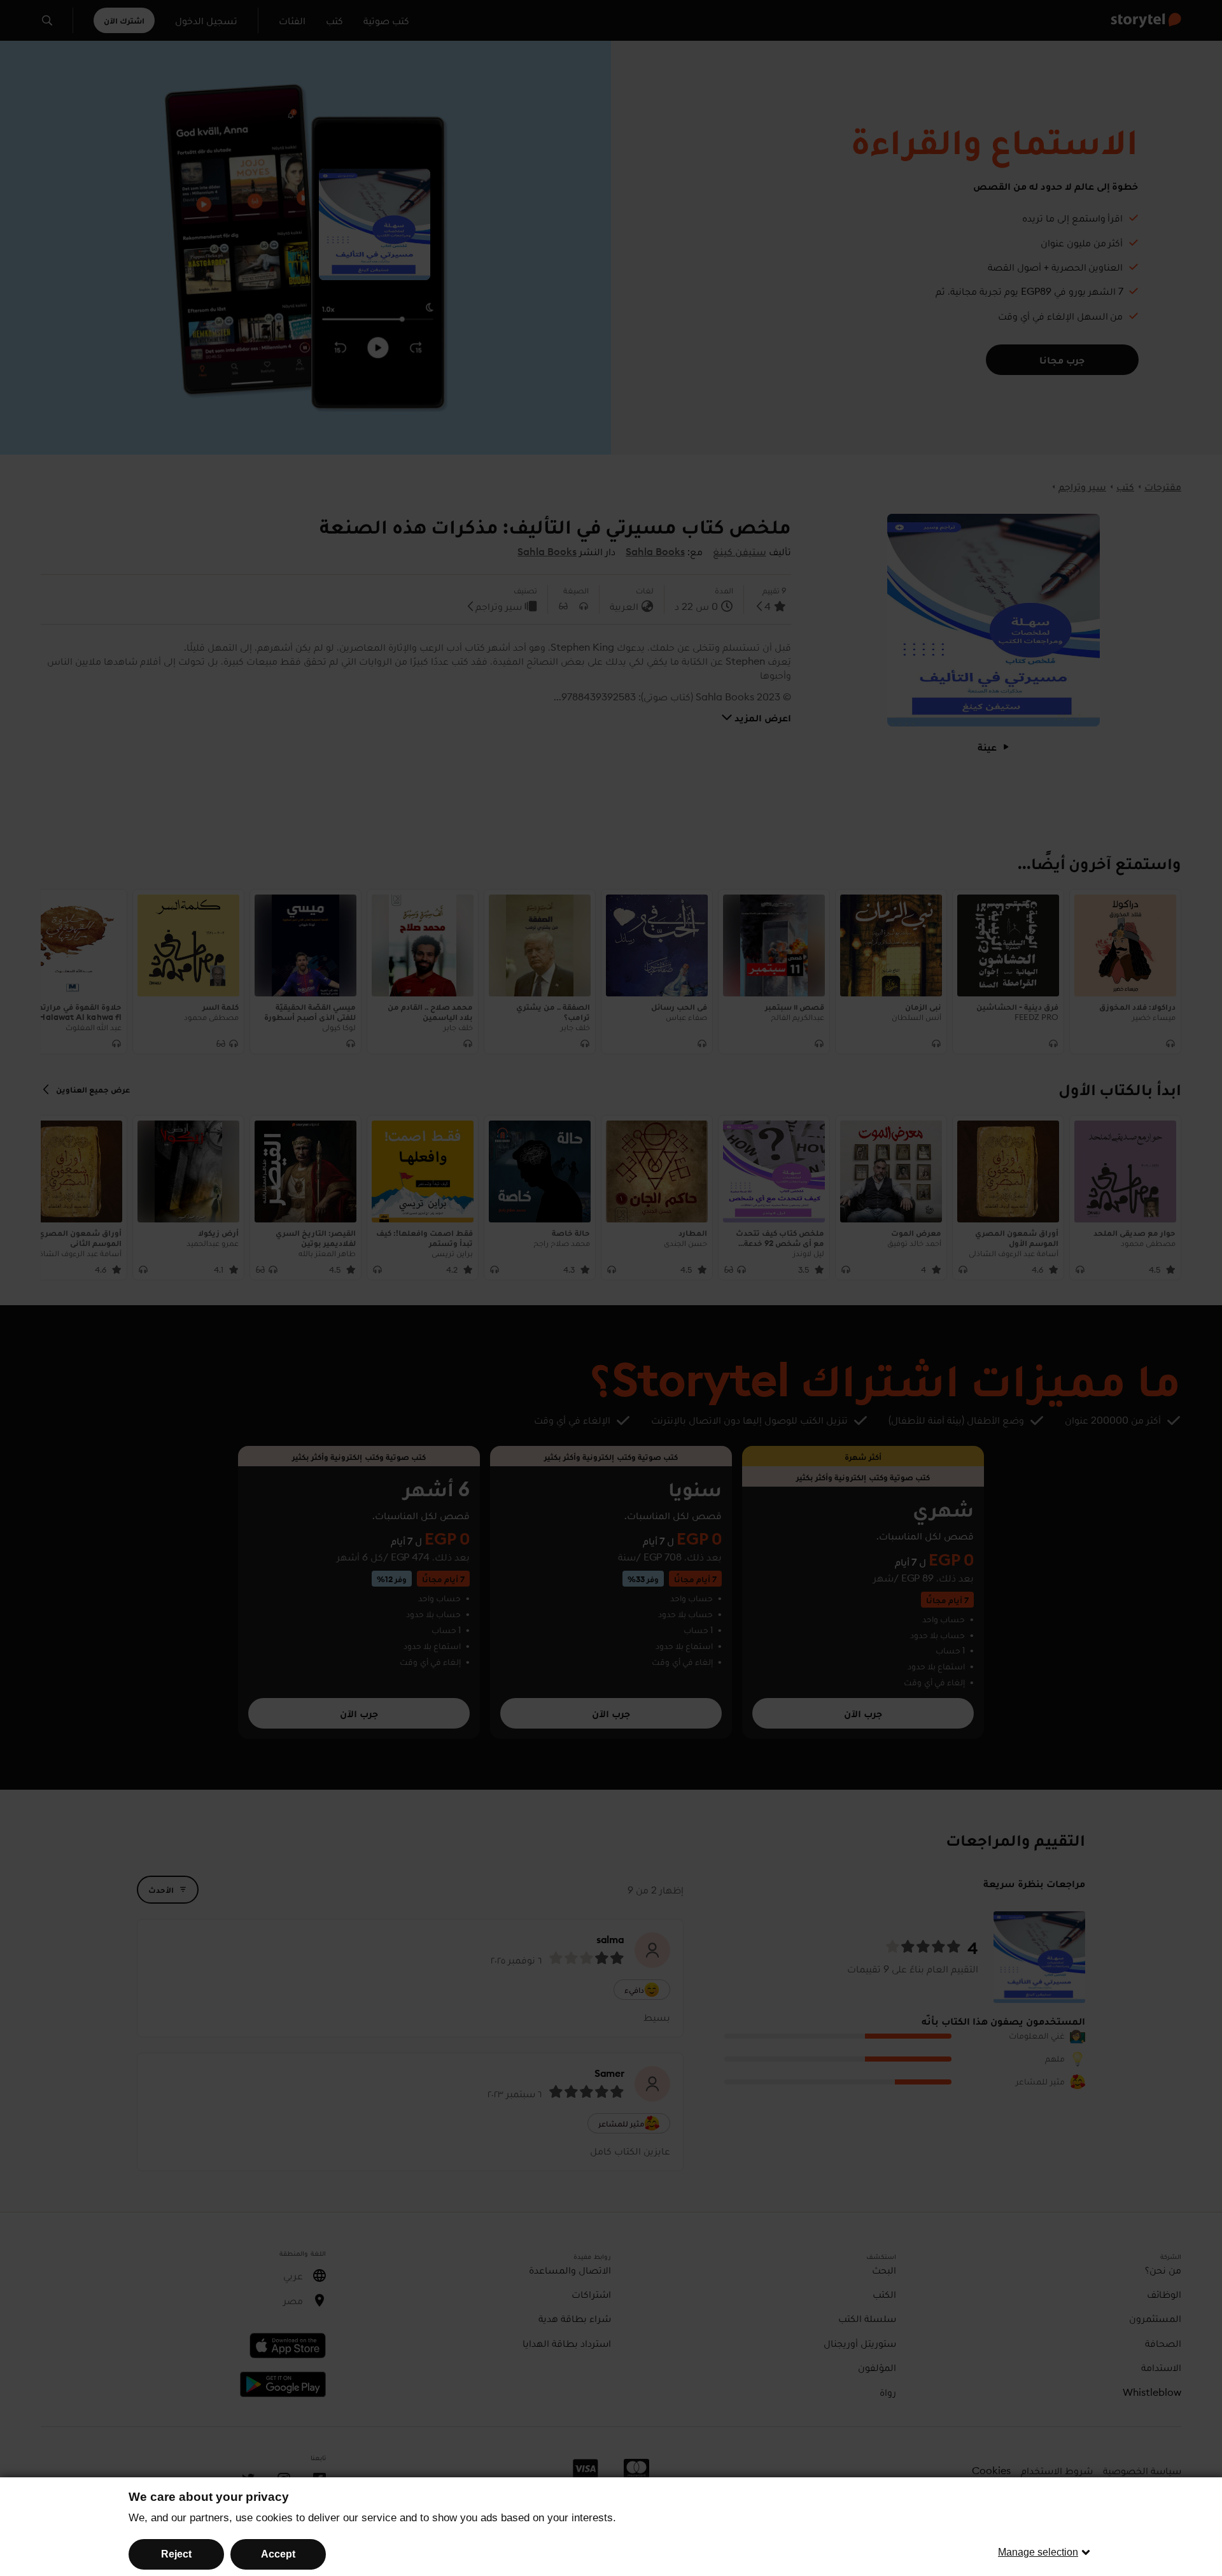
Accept (278, 2554)
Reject (176, 2554)
